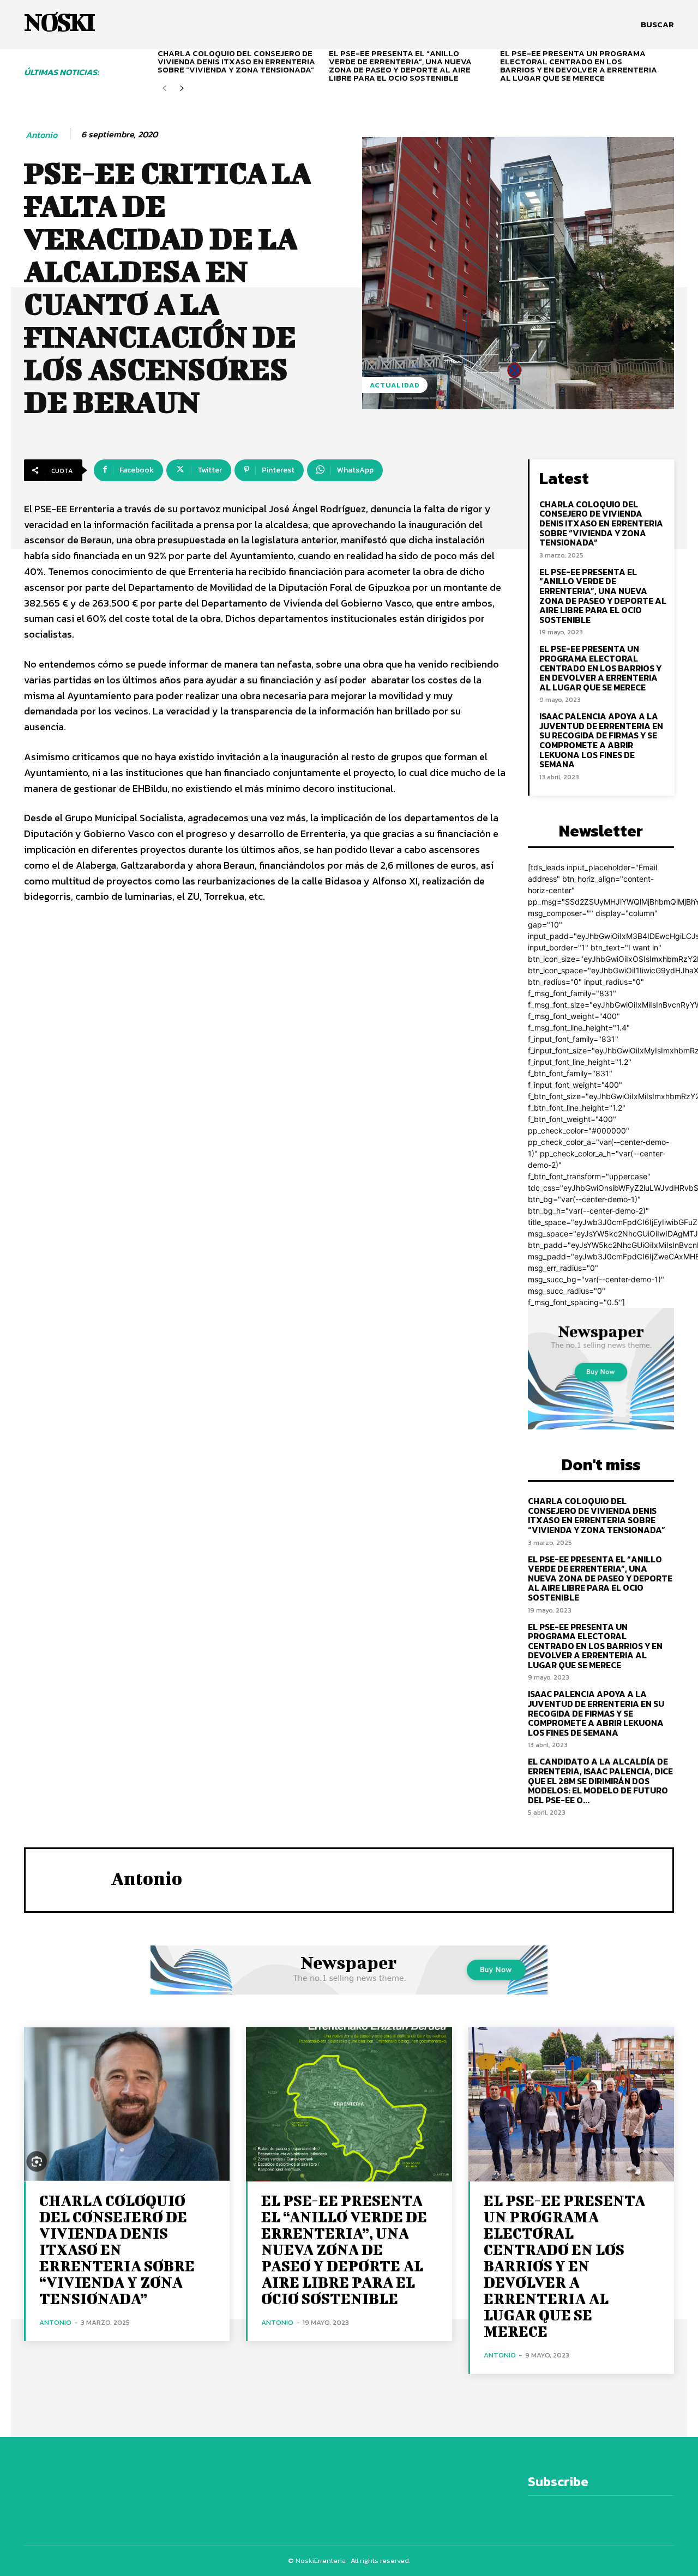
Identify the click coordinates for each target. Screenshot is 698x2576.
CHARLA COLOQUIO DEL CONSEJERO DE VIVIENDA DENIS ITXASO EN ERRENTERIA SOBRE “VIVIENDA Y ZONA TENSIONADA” (236, 61)
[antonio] (68, 1878)
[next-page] (182, 89)
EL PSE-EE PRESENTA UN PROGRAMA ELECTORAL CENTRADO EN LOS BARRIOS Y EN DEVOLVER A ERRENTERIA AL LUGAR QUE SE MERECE (579, 65)
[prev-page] (164, 89)
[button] (657, 25)
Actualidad (395, 385)
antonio (41, 135)
